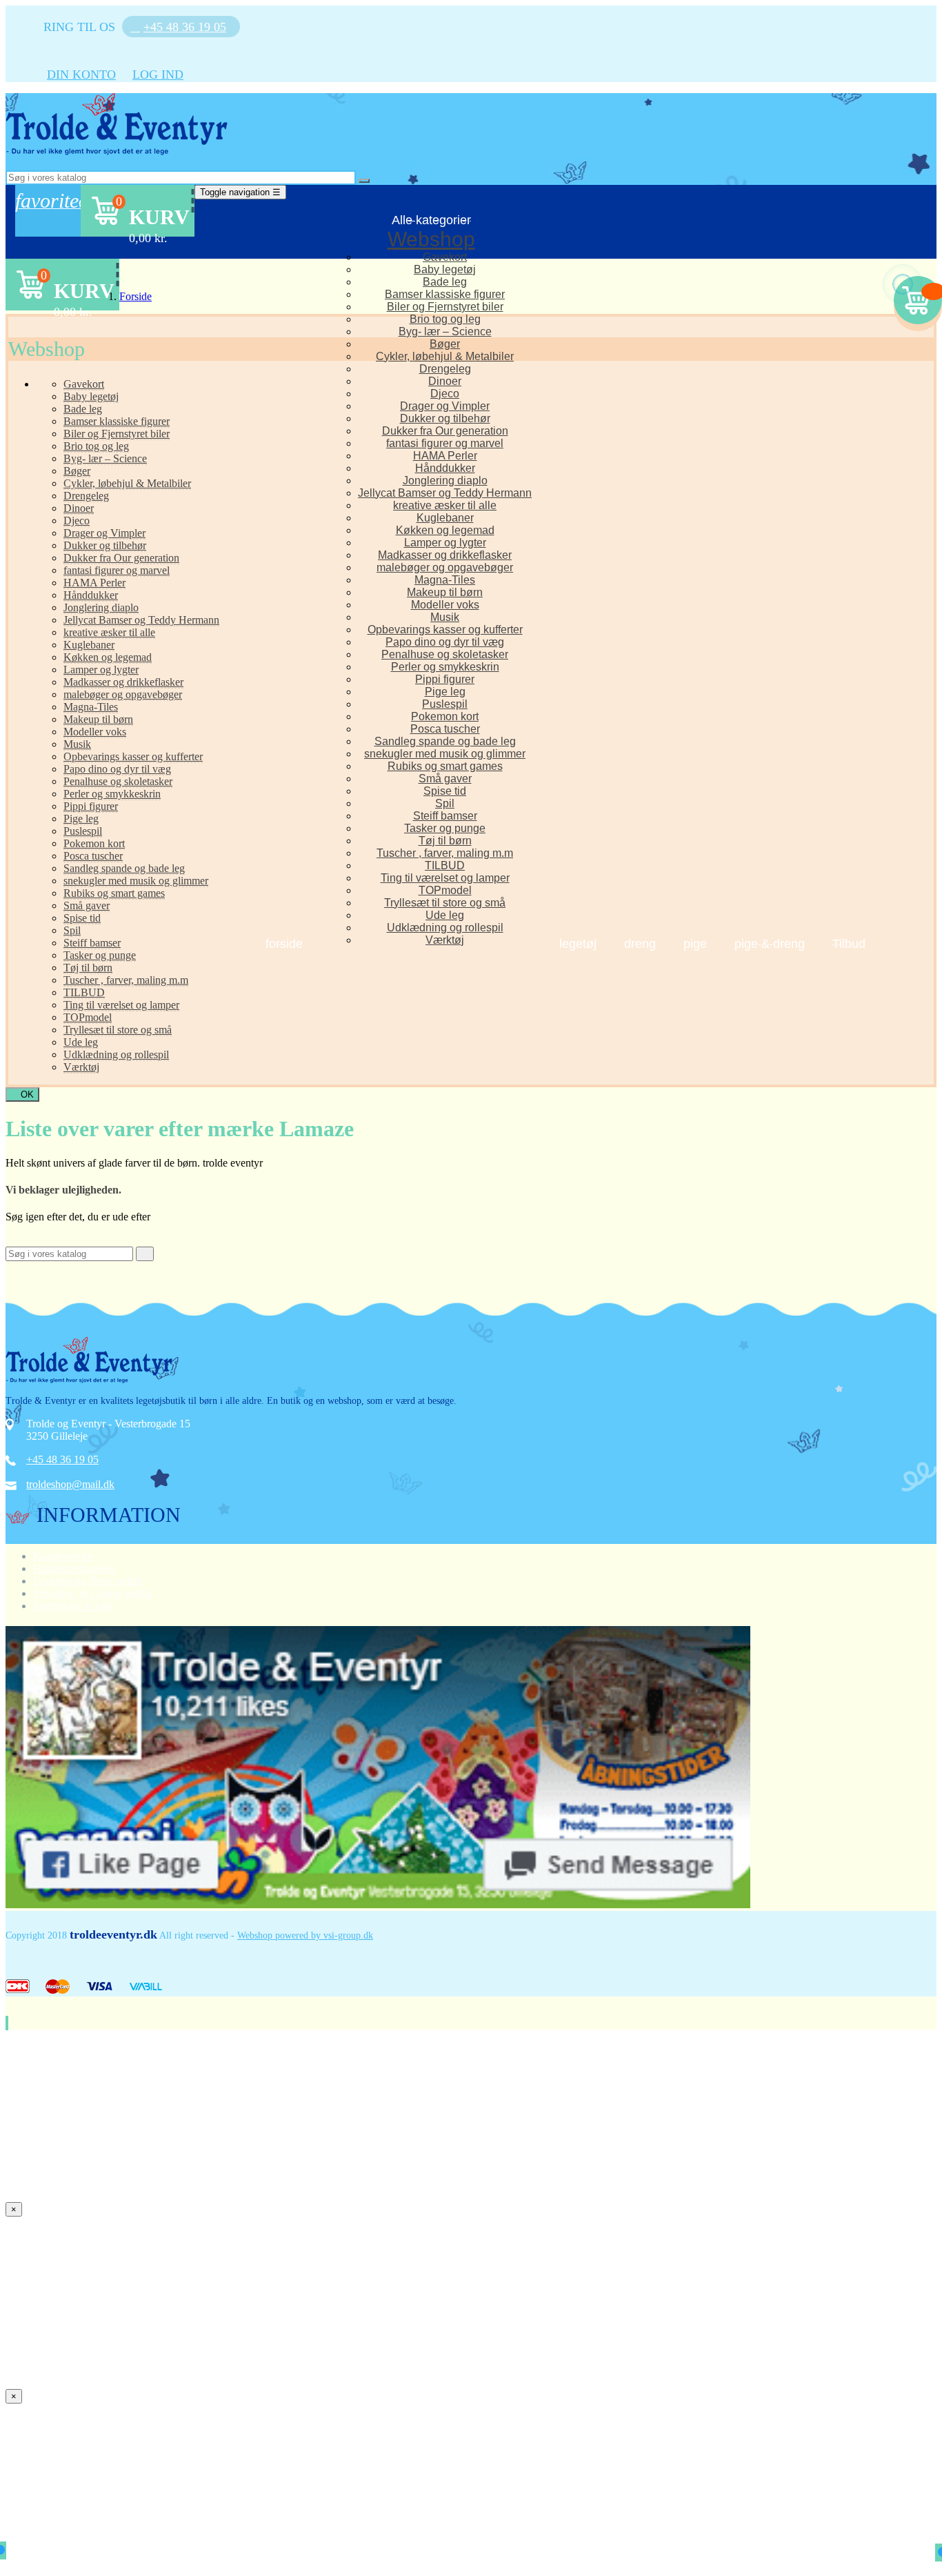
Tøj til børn (445, 841)
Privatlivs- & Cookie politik (93, 1593)
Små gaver (445, 779)
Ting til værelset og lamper (445, 878)
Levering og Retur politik (88, 1581)
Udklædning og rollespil (445, 928)
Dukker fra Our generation (445, 431)
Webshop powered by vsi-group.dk (305, 1935)
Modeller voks (445, 605)
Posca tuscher (445, 729)
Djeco (445, 394)
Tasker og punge (445, 828)
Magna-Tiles (445, 580)
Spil (445, 803)
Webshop (431, 239)
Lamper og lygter (445, 543)
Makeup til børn (445, 592)
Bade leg (445, 282)
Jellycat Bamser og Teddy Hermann (445, 493)
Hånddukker (445, 468)
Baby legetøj (445, 269)
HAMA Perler (445, 456)
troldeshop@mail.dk (70, 1484)
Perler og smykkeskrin (445, 667)
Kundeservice (63, 1556)
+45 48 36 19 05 (62, 1459)
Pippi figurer (445, 679)
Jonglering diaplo (445, 480)
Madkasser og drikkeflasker (445, 555)
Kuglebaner (445, 518)
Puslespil (445, 704)
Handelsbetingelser (74, 1568)
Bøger (445, 344)
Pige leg (445, 692)
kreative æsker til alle (445, 505)
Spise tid (445, 791)
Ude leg (445, 915)
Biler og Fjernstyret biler (445, 307)
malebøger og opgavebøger (445, 567)
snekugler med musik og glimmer (445, 754)
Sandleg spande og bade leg (445, 741)
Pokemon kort (445, 716)
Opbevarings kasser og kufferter (445, 630)
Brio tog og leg (445, 319)
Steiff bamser (445, 816)
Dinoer (445, 381)
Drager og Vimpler (445, 406)
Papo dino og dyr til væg (445, 642)
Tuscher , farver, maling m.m (445, 853)
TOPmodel (445, 890)
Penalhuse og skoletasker (445, 654)
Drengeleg (445, 369)
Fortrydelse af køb (73, 1606)
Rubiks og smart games (445, 766)
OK (22, 1094)
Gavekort (445, 257)
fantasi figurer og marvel (445, 443)
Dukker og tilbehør (445, 418)
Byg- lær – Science (445, 331)
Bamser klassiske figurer (445, 294)
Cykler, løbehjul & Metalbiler (445, 356)
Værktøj (445, 940)
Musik (445, 617)
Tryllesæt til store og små (445, 903)
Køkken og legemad (445, 530)
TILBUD (445, 865)
